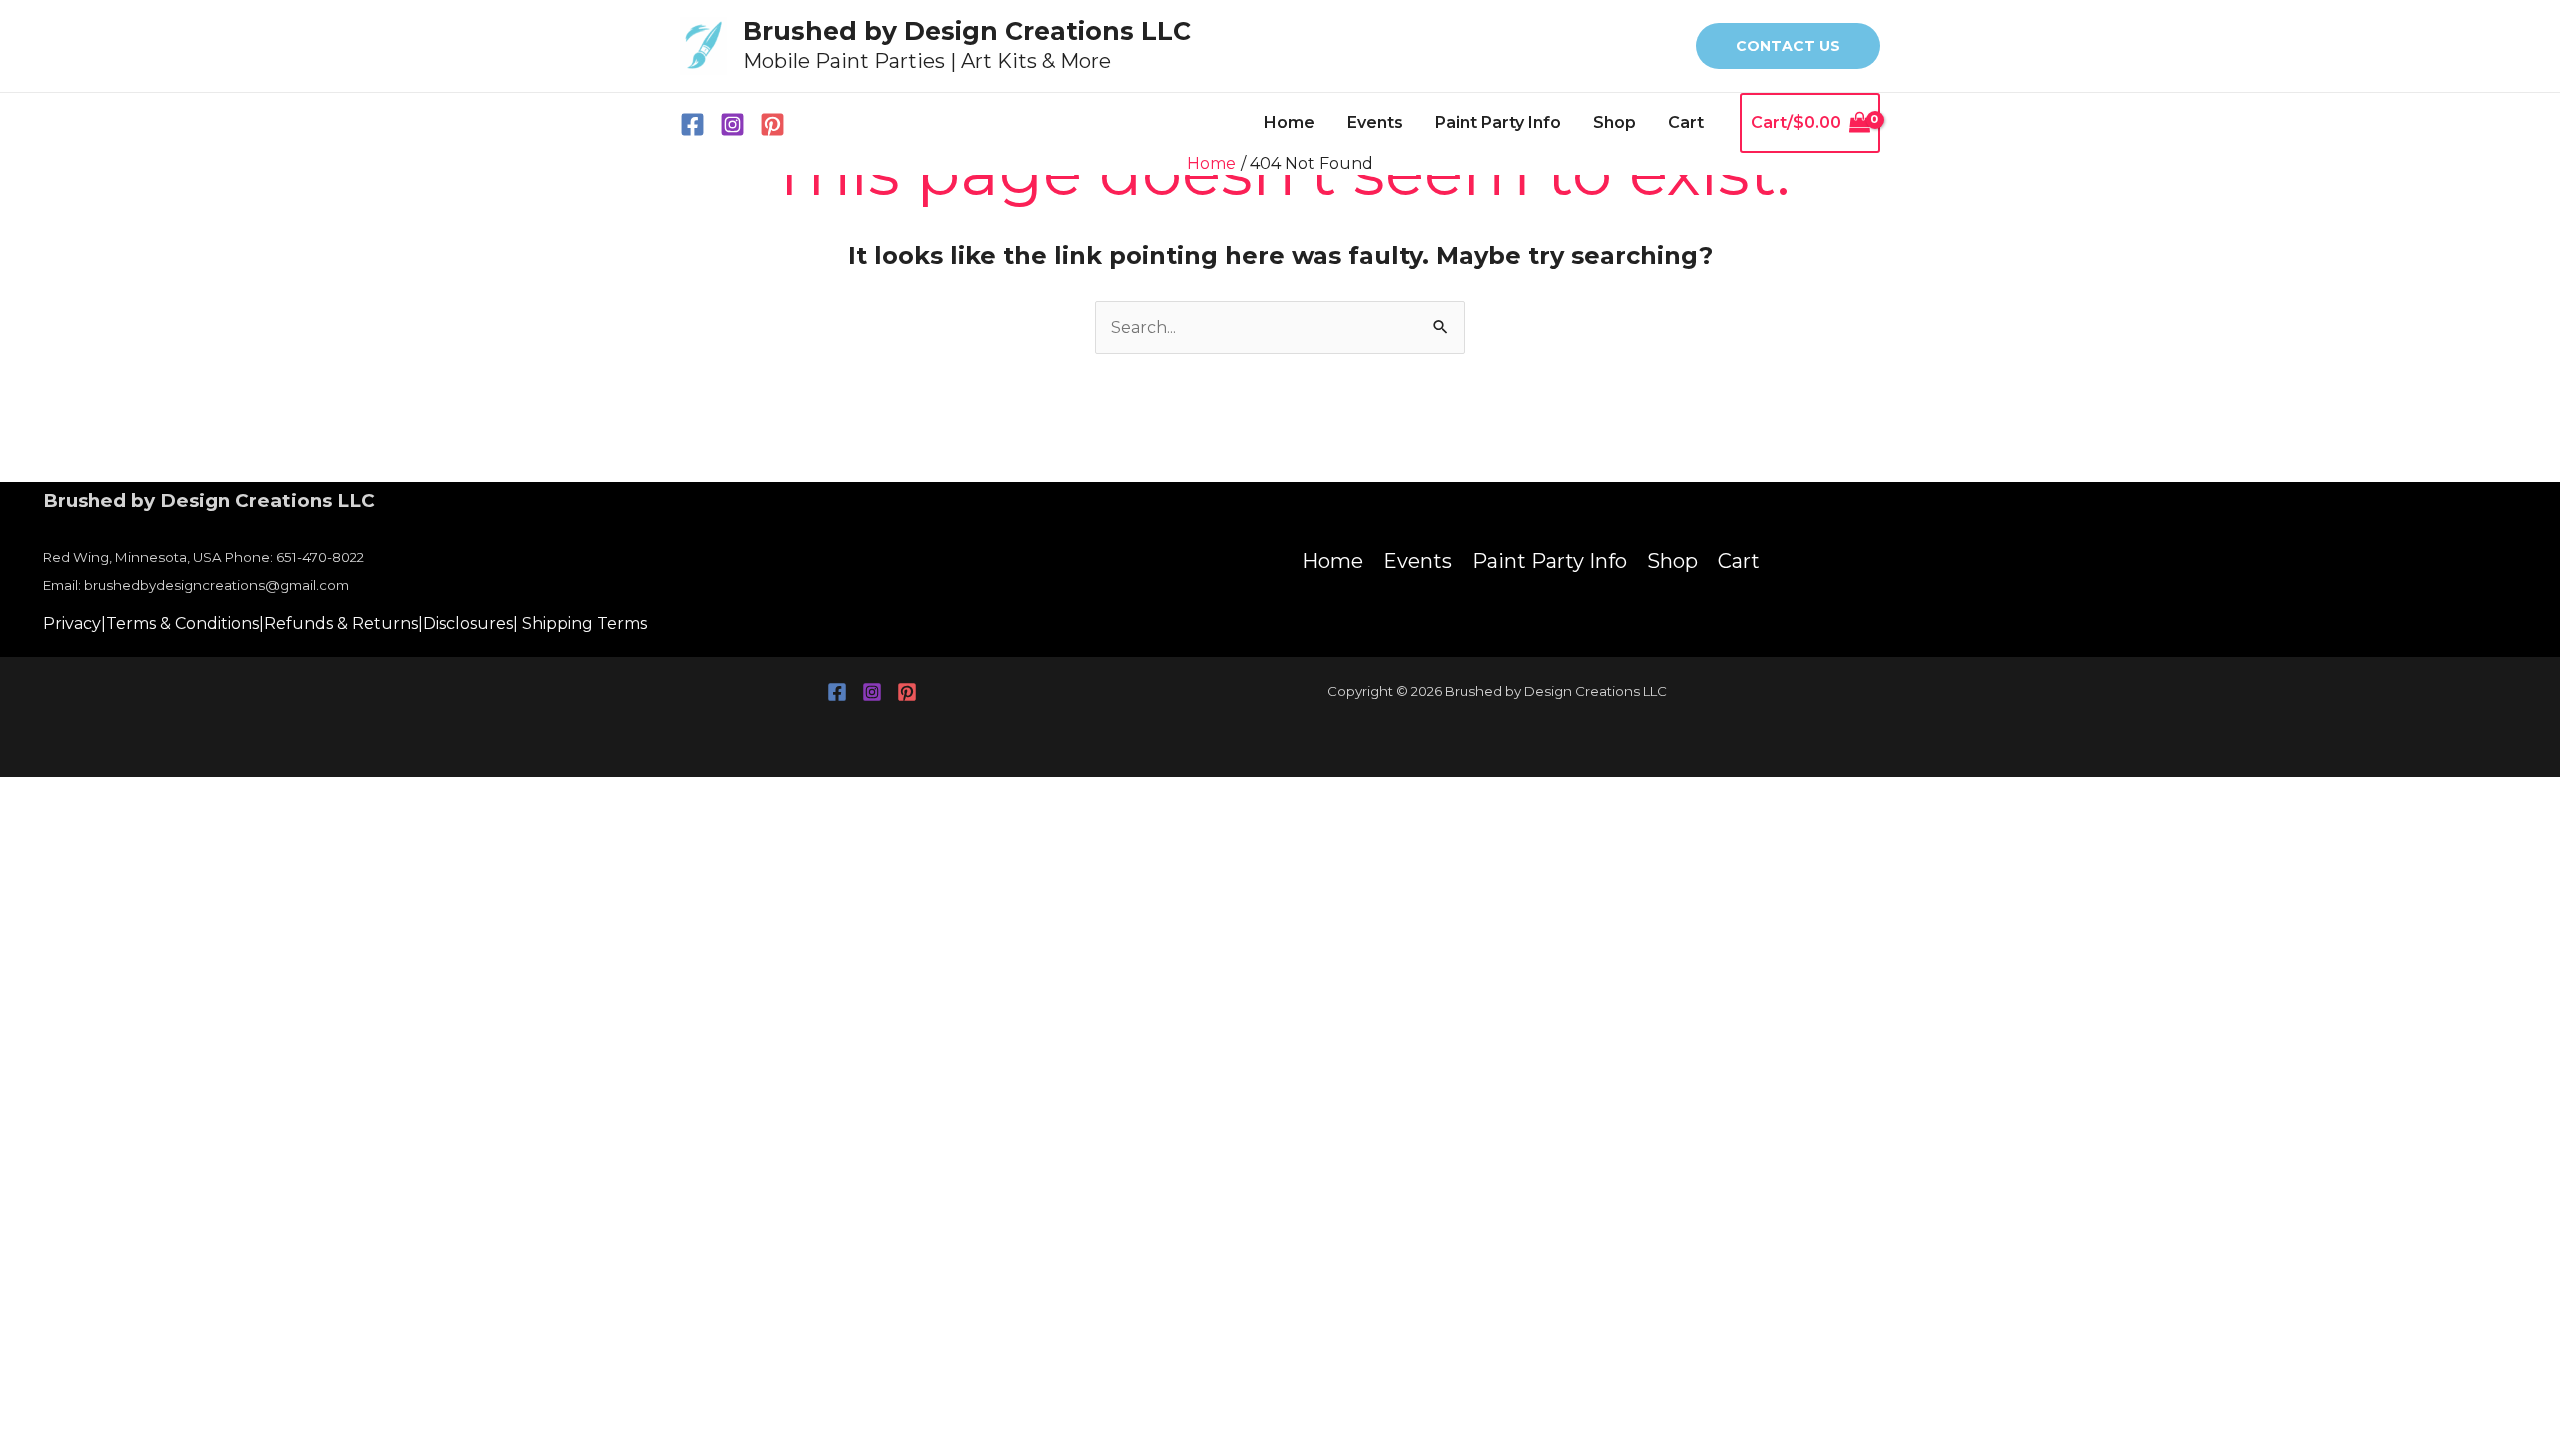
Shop (1614, 122)
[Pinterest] (772, 124)
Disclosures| (470, 623)
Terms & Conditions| (185, 623)
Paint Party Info (1498, 122)
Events (1375, 122)
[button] (1788, 46)
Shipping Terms (584, 623)
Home (1289, 122)
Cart (1686, 122)
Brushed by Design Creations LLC (967, 31)
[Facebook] (692, 124)
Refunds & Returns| (343, 623)
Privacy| (74, 623)
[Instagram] (732, 124)
